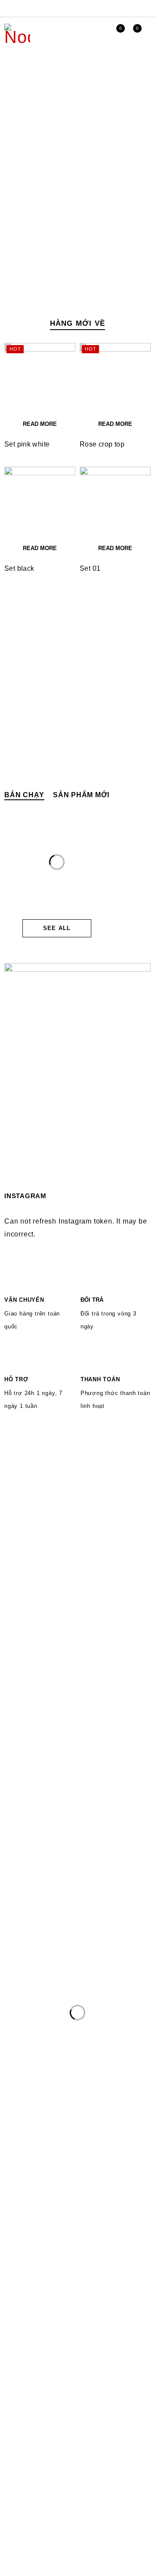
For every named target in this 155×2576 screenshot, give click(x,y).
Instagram (133, 9)
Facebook (119, 9)
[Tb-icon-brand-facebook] (10, 2463)
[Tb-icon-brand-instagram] (28, 2463)
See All (57, 928)
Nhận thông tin (119, 2434)
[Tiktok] (45, 2463)
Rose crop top (102, 444)
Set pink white (27, 444)
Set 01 (90, 568)
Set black (19, 568)
